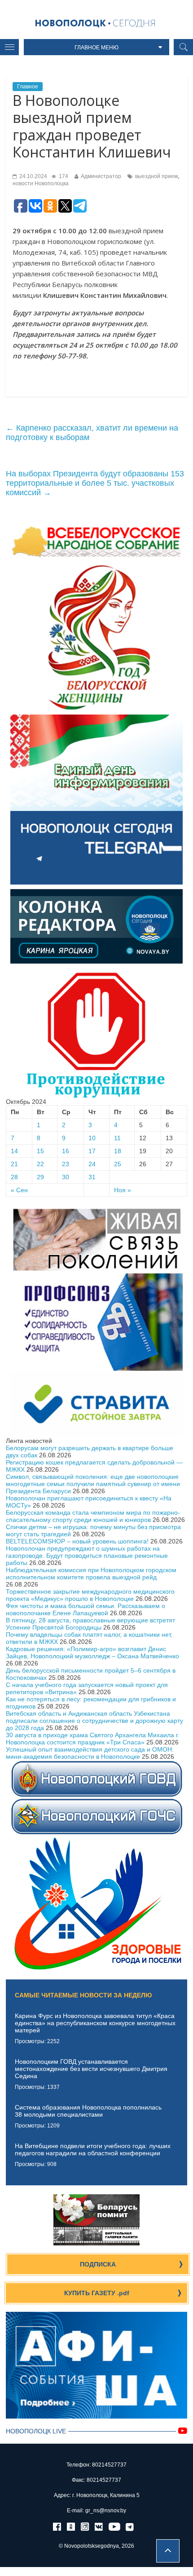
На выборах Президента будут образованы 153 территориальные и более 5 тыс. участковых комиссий (95, 483)
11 (117, 1138)
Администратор (101, 176)
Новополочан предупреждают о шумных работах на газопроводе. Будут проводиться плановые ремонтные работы (87, 1556)
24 (92, 1164)
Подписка (98, 2264)
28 (14, 1177)
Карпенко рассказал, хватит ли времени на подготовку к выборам (92, 433)
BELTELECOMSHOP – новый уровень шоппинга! (77, 1541)
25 (118, 1164)
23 (66, 1164)
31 (92, 1177)
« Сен (19, 1190)
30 (66, 1177)
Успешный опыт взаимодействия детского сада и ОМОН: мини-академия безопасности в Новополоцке (90, 1753)
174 (63, 176)
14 (14, 1151)
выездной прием (156, 176)
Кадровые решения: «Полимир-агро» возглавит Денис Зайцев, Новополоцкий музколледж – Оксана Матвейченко (92, 1652)
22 (40, 1164)
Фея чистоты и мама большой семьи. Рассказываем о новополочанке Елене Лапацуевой (86, 1609)
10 (92, 1138)
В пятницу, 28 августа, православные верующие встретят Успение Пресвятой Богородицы (90, 1624)
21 (14, 1164)
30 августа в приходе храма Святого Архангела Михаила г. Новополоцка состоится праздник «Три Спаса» (92, 1739)
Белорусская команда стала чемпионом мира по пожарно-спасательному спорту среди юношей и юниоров (93, 1516)
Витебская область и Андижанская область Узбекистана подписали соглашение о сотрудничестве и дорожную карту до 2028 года (94, 1721)
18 (118, 1151)
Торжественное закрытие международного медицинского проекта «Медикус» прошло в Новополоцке (90, 1595)
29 (40, 1177)
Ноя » (123, 1190)
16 (66, 1151)
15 (40, 1151)
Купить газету (97, 2293)
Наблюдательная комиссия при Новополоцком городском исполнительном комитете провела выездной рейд (91, 1573)
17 (92, 1151)
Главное (28, 87)
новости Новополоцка (41, 183)
